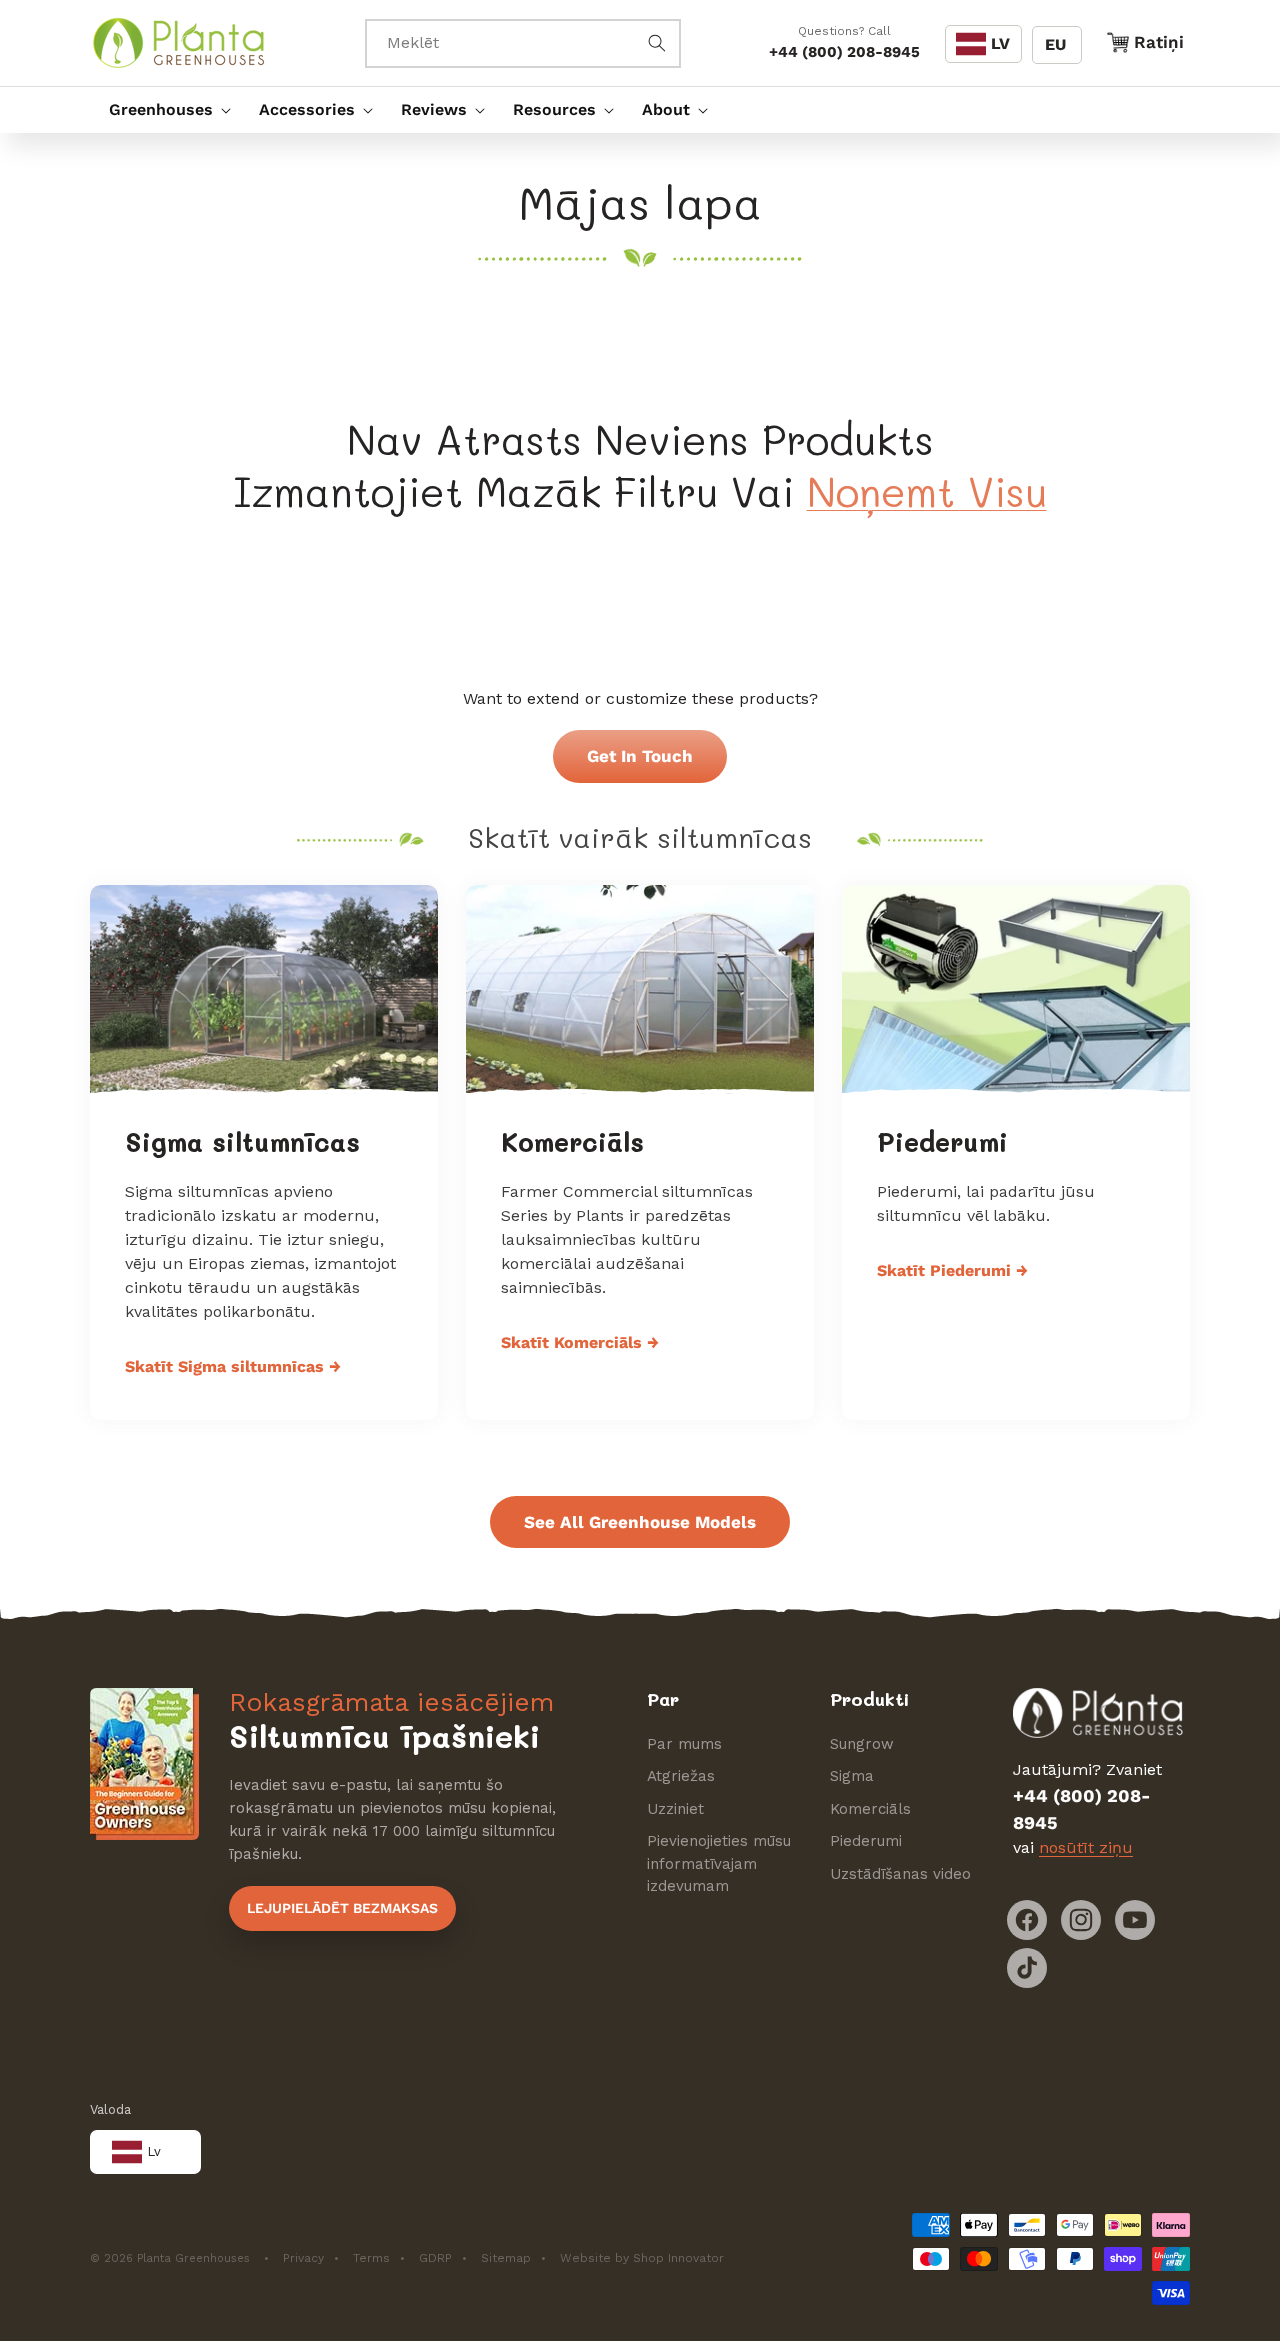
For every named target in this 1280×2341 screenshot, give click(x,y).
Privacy (303, 2258)
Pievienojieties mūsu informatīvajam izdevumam (719, 1863)
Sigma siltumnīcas (242, 1142)
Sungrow (862, 1744)
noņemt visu (927, 491)
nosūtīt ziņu (1086, 1847)
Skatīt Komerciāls (580, 1342)
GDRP (435, 2258)
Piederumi (942, 1142)
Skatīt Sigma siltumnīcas (233, 1366)
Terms (371, 2258)
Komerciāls (572, 1142)
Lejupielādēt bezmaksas (342, 1908)
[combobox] (523, 43)
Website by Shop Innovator (642, 2258)
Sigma (852, 1776)
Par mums (684, 1744)
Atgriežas (681, 1776)
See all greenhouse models (640, 1522)
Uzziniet (675, 1809)
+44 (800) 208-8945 (844, 52)
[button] (165, 110)
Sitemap (506, 2258)
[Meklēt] (657, 43)
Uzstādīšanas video (900, 1874)
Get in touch (640, 756)
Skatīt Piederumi (952, 1270)
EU (1055, 44)
